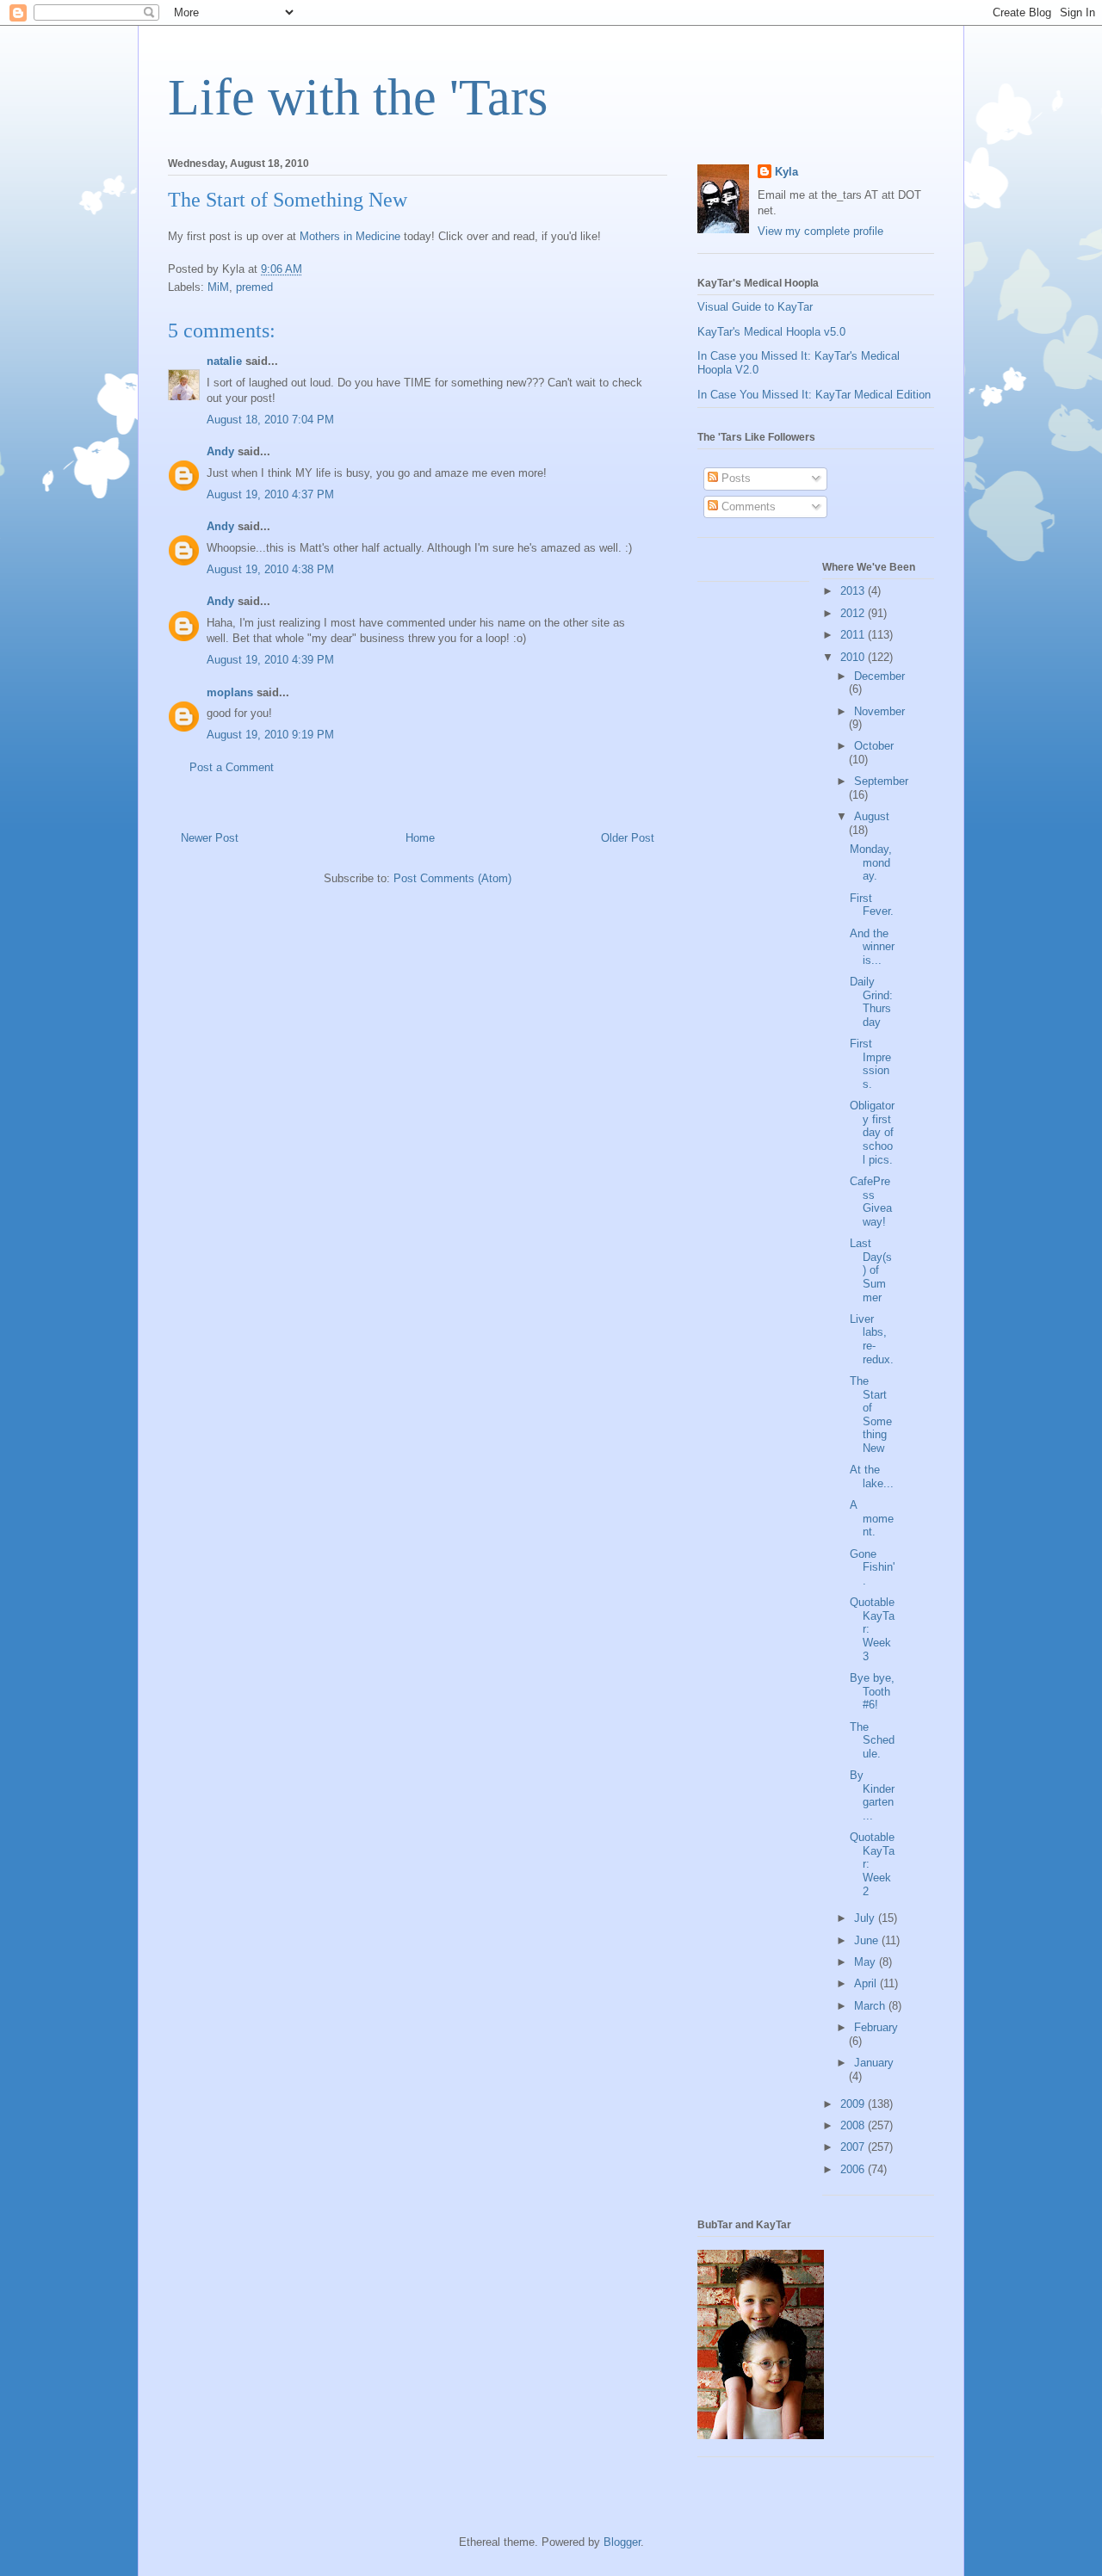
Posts (734, 478)
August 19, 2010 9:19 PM (270, 735)
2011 (854, 635)
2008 (854, 2125)
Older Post (628, 838)
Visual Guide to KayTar (755, 307)
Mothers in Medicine (350, 236)
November (879, 711)
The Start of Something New (871, 1415)
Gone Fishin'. (872, 1567)
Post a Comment (232, 767)
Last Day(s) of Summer (871, 1270)
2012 (854, 613)
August (872, 816)
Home (420, 838)
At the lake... (872, 1476)
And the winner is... (872, 947)
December (879, 676)
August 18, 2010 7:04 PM (270, 420)
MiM (218, 287)
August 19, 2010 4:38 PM (270, 569)
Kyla (786, 172)
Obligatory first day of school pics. (872, 1132)
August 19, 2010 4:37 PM (270, 494)
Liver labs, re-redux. (872, 1339)
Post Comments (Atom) (452, 878)
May (867, 1962)
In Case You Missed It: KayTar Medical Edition (814, 395)
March (871, 2006)
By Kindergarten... (872, 1795)
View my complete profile (820, 231)
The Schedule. (872, 1740)
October (874, 746)
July (866, 1918)
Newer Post (210, 838)
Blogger (622, 2542)
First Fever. (872, 905)
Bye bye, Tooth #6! (872, 1691)
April (867, 1983)
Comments (747, 507)
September (881, 781)
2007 (854, 2147)
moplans (230, 692)
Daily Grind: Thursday (871, 1002)
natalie (224, 361)
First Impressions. (870, 1064)
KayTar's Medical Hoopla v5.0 (771, 332)
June (868, 1940)
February (876, 2027)
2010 (854, 657)
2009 (854, 2104)
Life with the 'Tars (358, 97)
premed (254, 287)
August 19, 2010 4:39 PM (270, 660)
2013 (854, 591)
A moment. (872, 1518)
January (874, 2063)
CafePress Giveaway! (871, 1202)
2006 (854, 2169)
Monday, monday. (871, 862)
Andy (220, 451)
